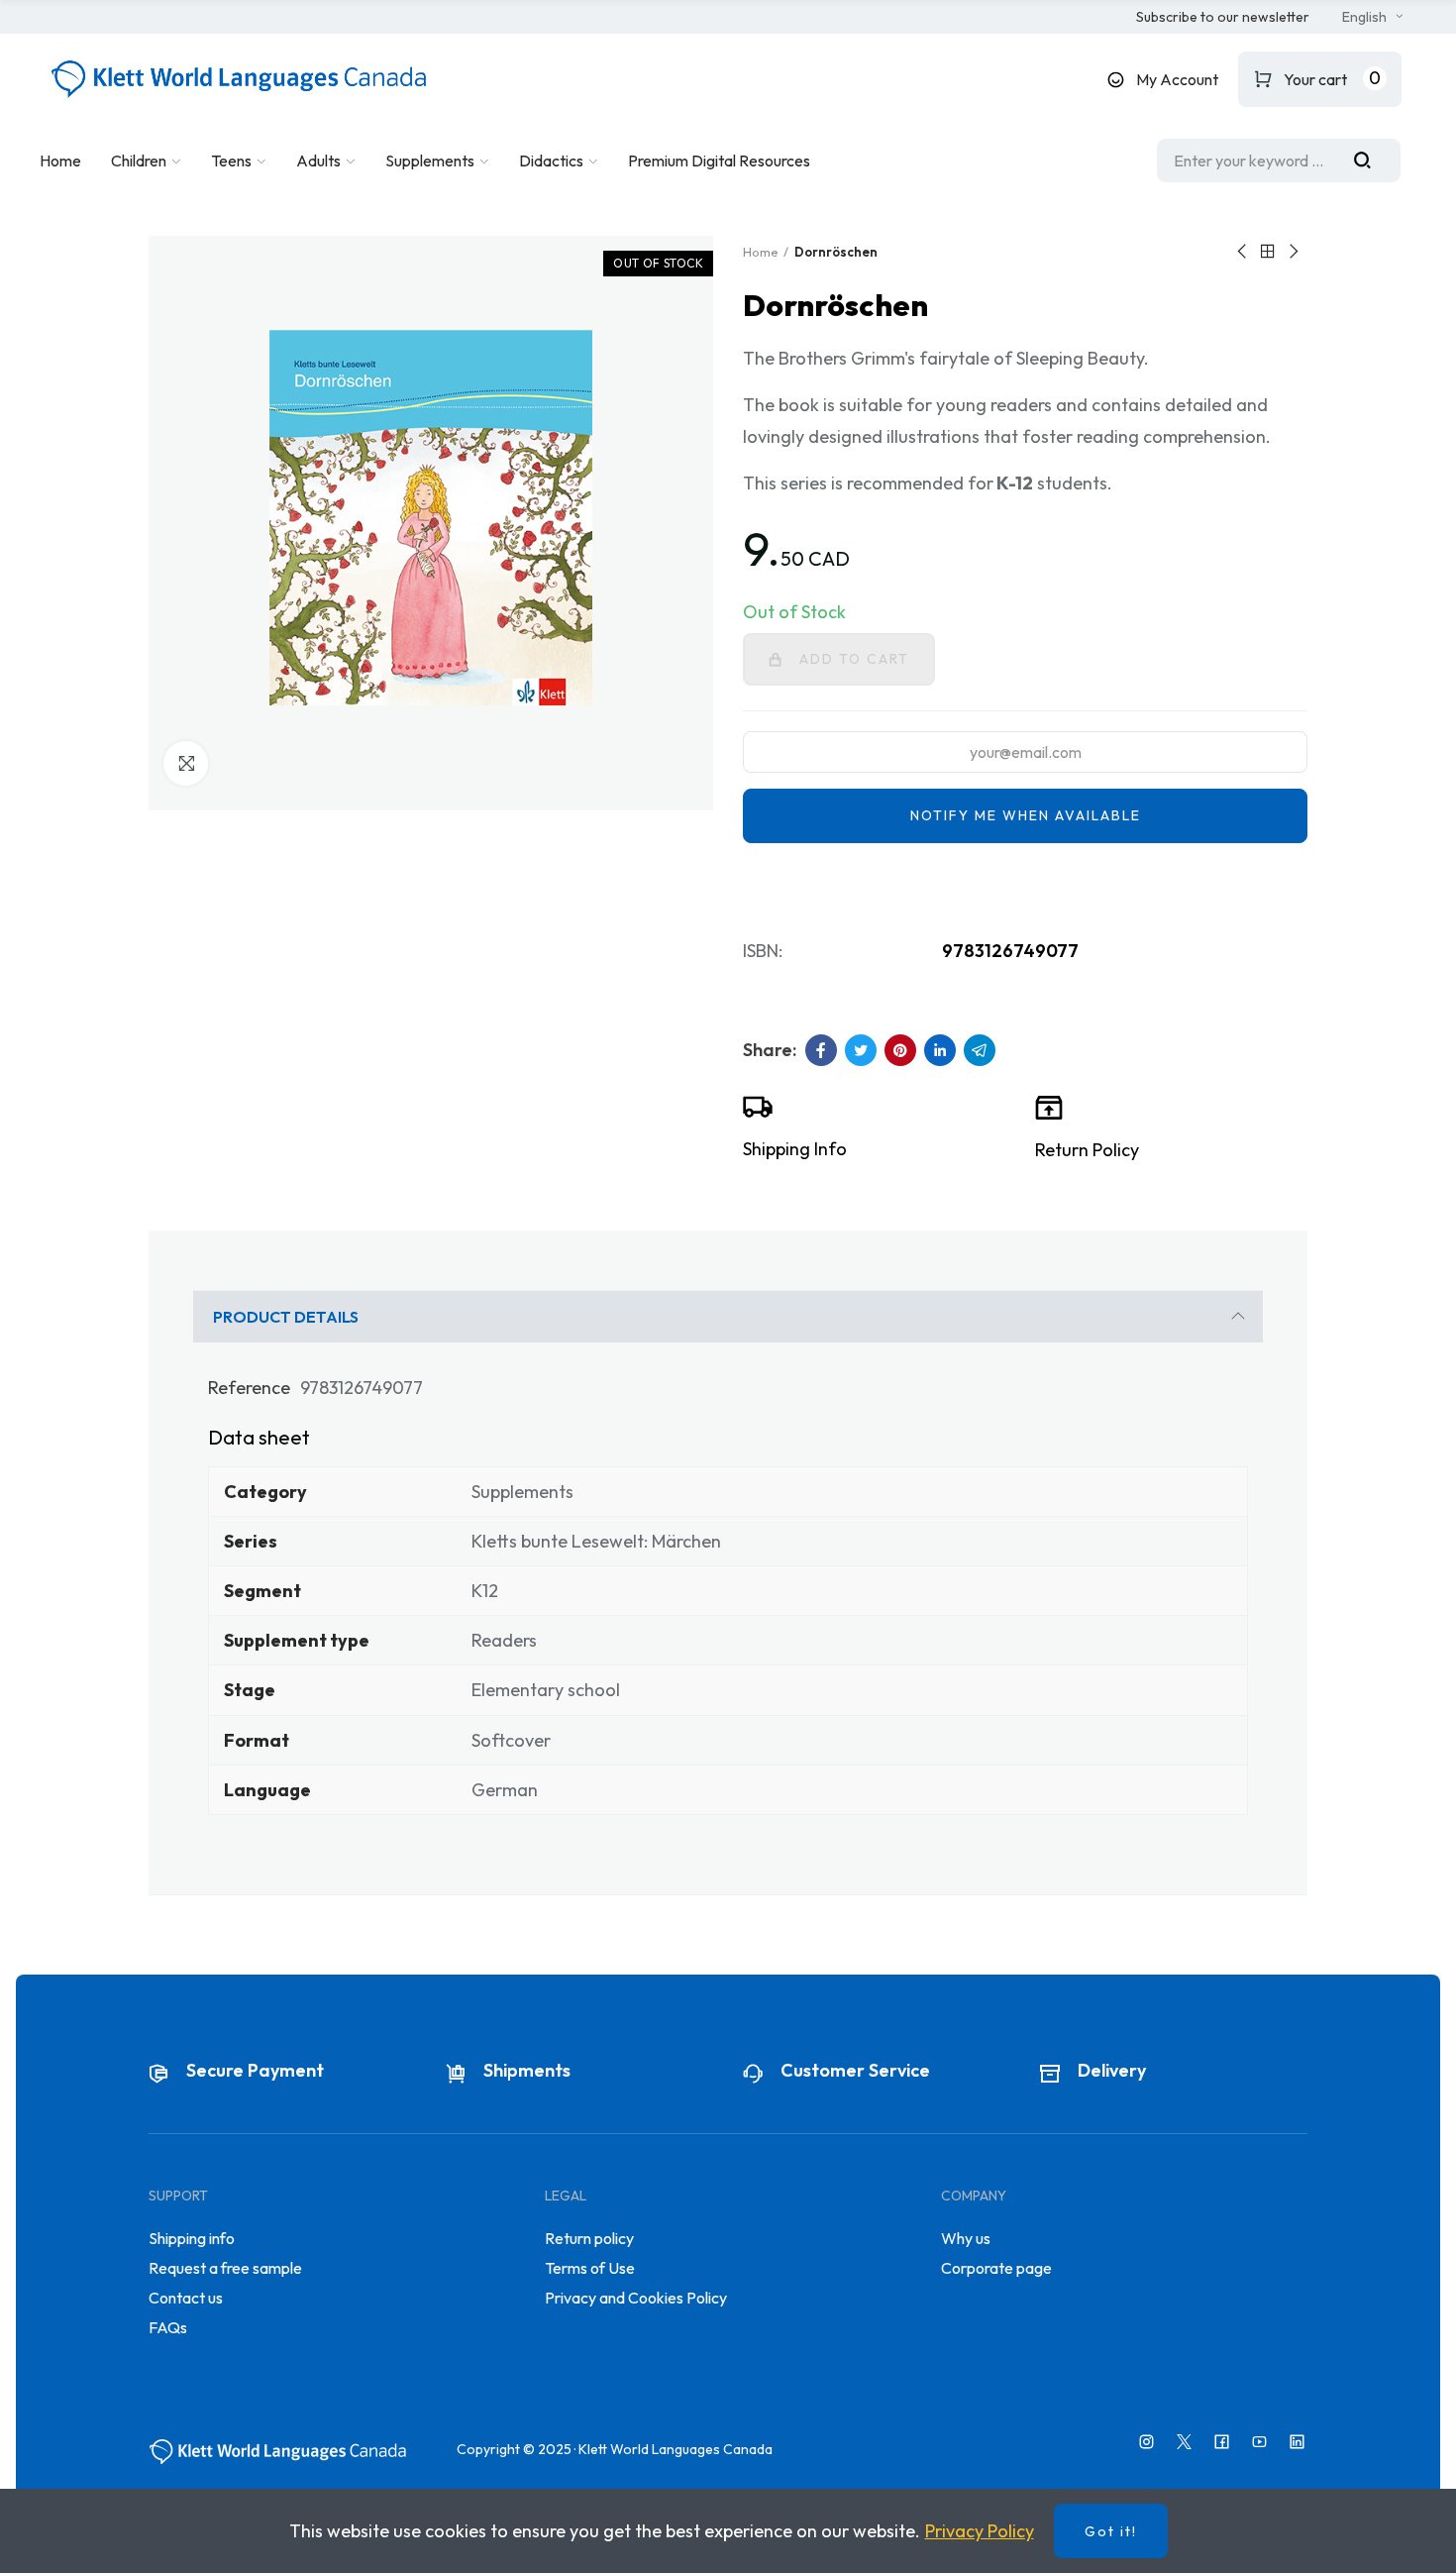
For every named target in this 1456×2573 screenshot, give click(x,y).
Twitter (861, 1050)
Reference (249, 1388)
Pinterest (900, 1050)
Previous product (1243, 252)
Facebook (821, 1050)
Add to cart (854, 659)
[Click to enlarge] (186, 763)
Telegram (980, 1050)
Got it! (1111, 2531)
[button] (1223, 18)
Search (1370, 161)
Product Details (286, 1317)
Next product (1293, 252)
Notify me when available (1026, 815)
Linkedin (940, 1050)
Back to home (1268, 252)
